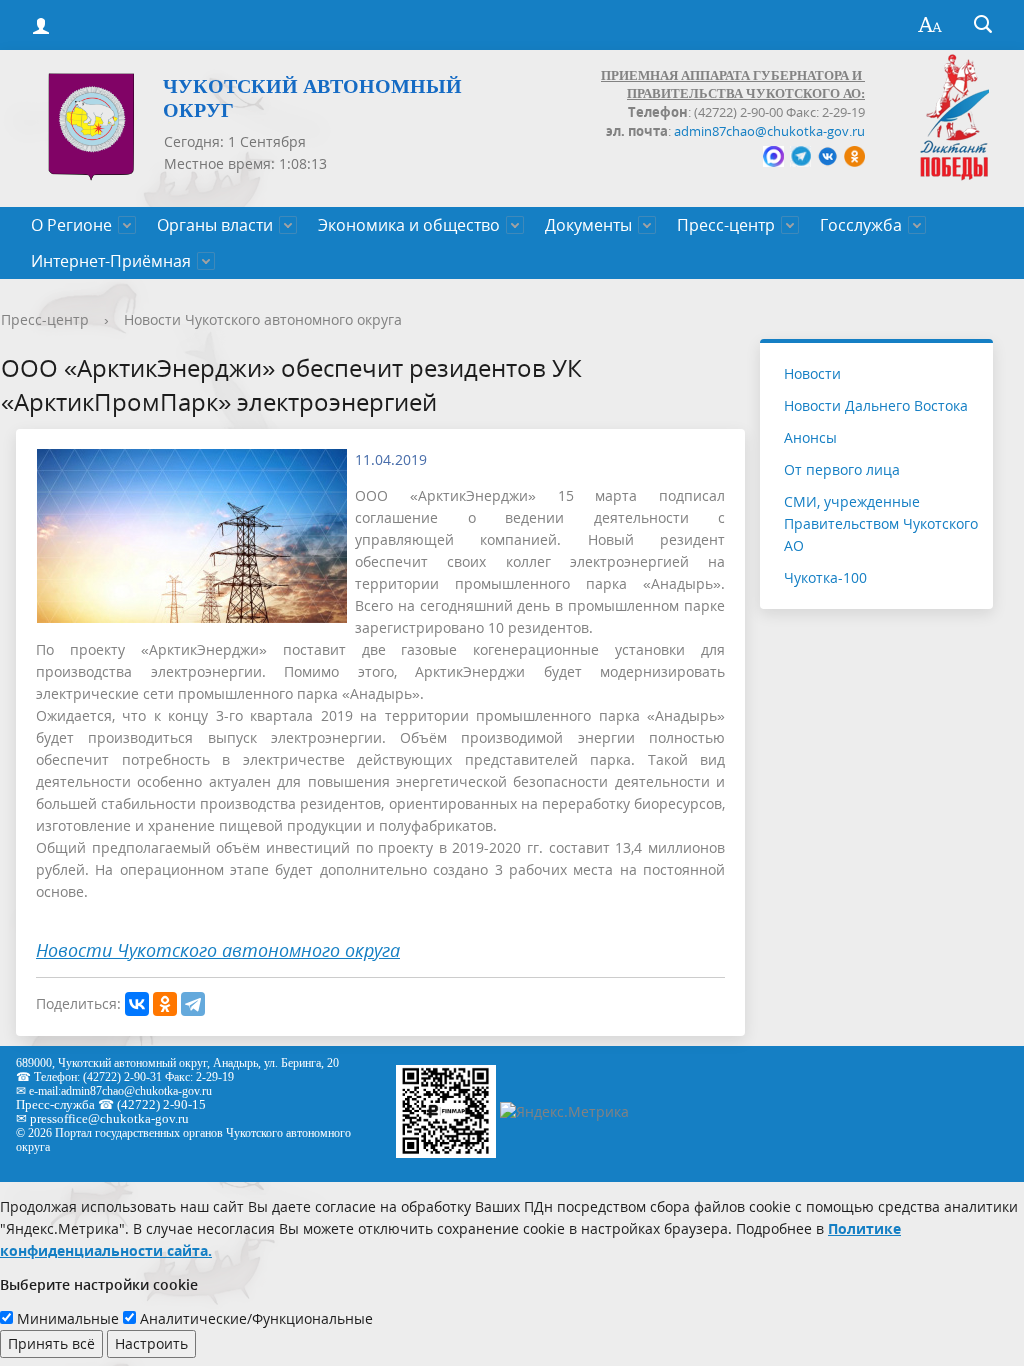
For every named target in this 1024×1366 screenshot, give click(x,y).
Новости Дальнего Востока (876, 405)
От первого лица (842, 469)
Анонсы (810, 437)
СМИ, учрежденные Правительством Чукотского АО (881, 523)
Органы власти (215, 225)
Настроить (151, 1343)
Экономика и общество (409, 225)
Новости (812, 373)
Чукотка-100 (825, 577)
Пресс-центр (726, 225)
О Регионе (71, 225)
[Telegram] (193, 1004)
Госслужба (861, 225)
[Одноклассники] (165, 1004)
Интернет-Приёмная (111, 261)
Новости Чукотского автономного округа (263, 319)
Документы (588, 225)
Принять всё (51, 1343)
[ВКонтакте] (137, 1004)
